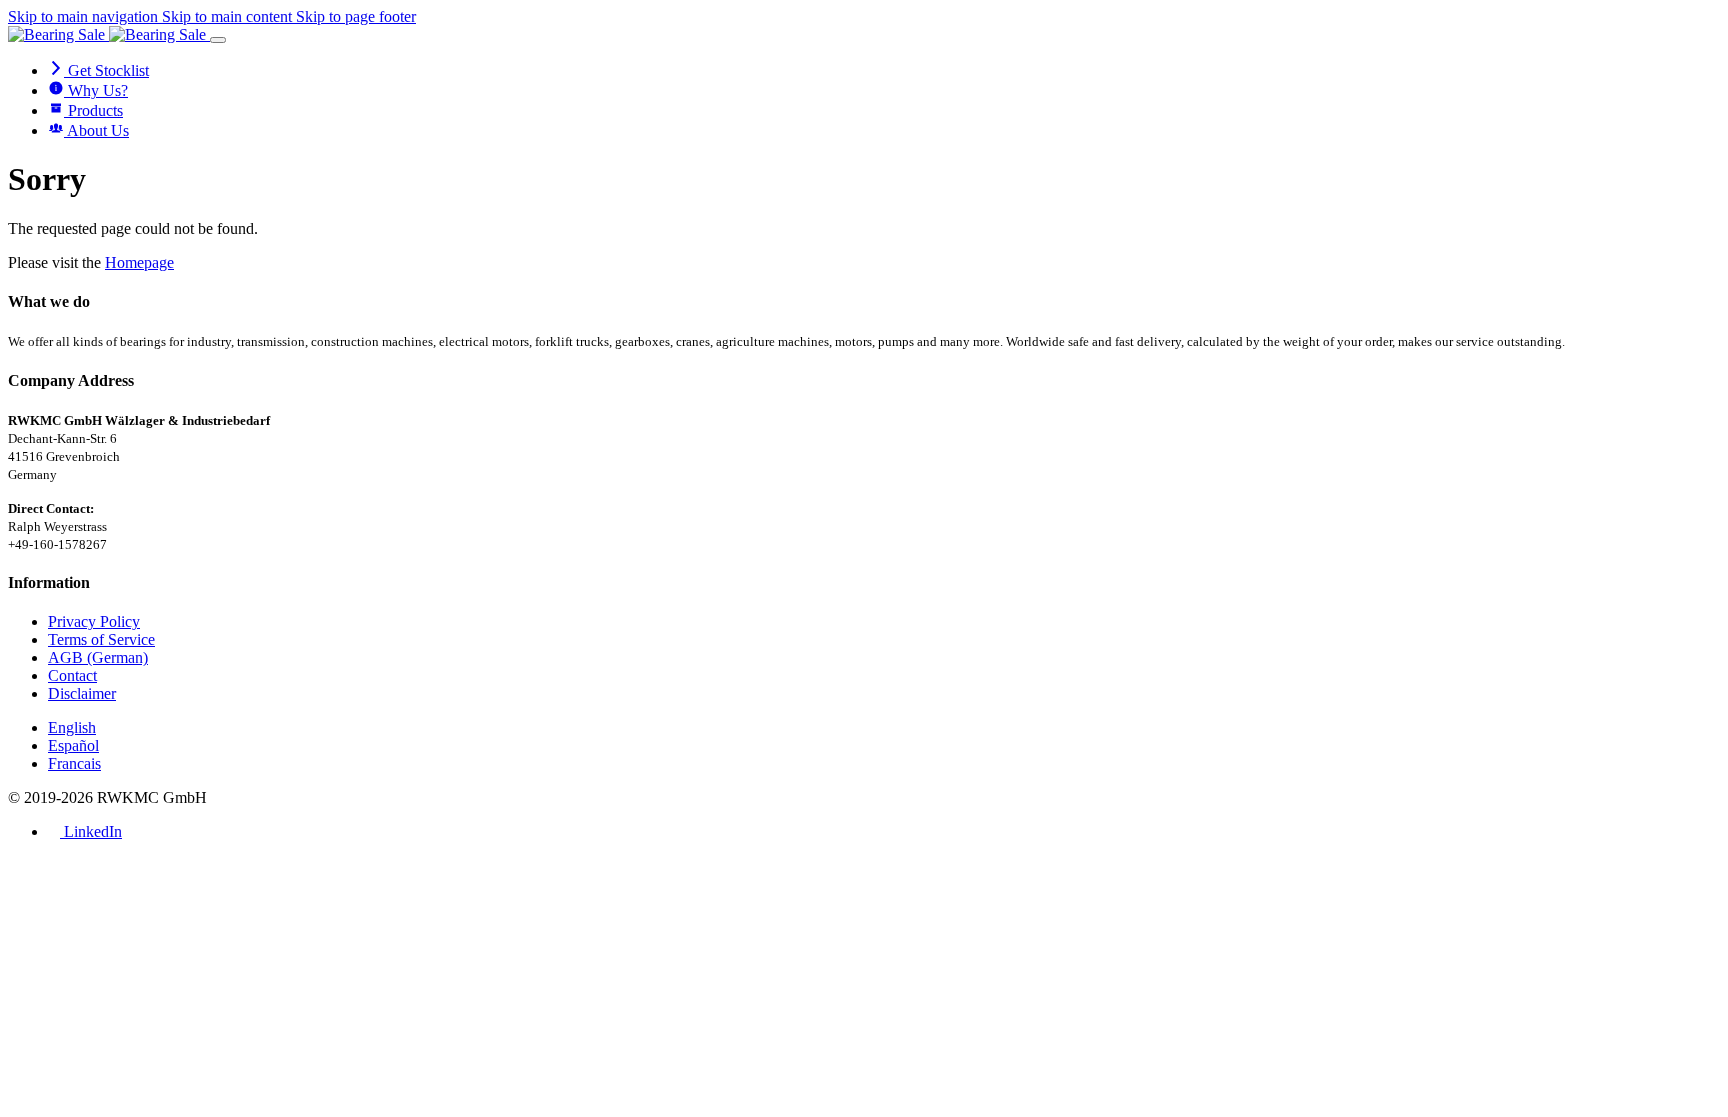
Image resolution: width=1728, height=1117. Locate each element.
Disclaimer (82, 693)
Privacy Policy (94, 621)
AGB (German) (98, 657)
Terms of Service (101, 639)
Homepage (139, 262)
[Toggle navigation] (218, 40)
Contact (72, 675)
